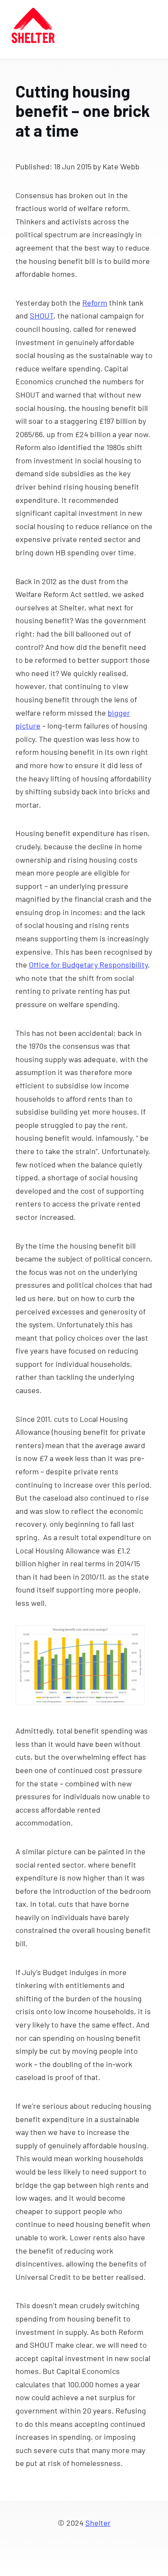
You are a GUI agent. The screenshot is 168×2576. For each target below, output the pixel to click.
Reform (95, 303)
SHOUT (42, 315)
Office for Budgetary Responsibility (88, 965)
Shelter (98, 2523)
